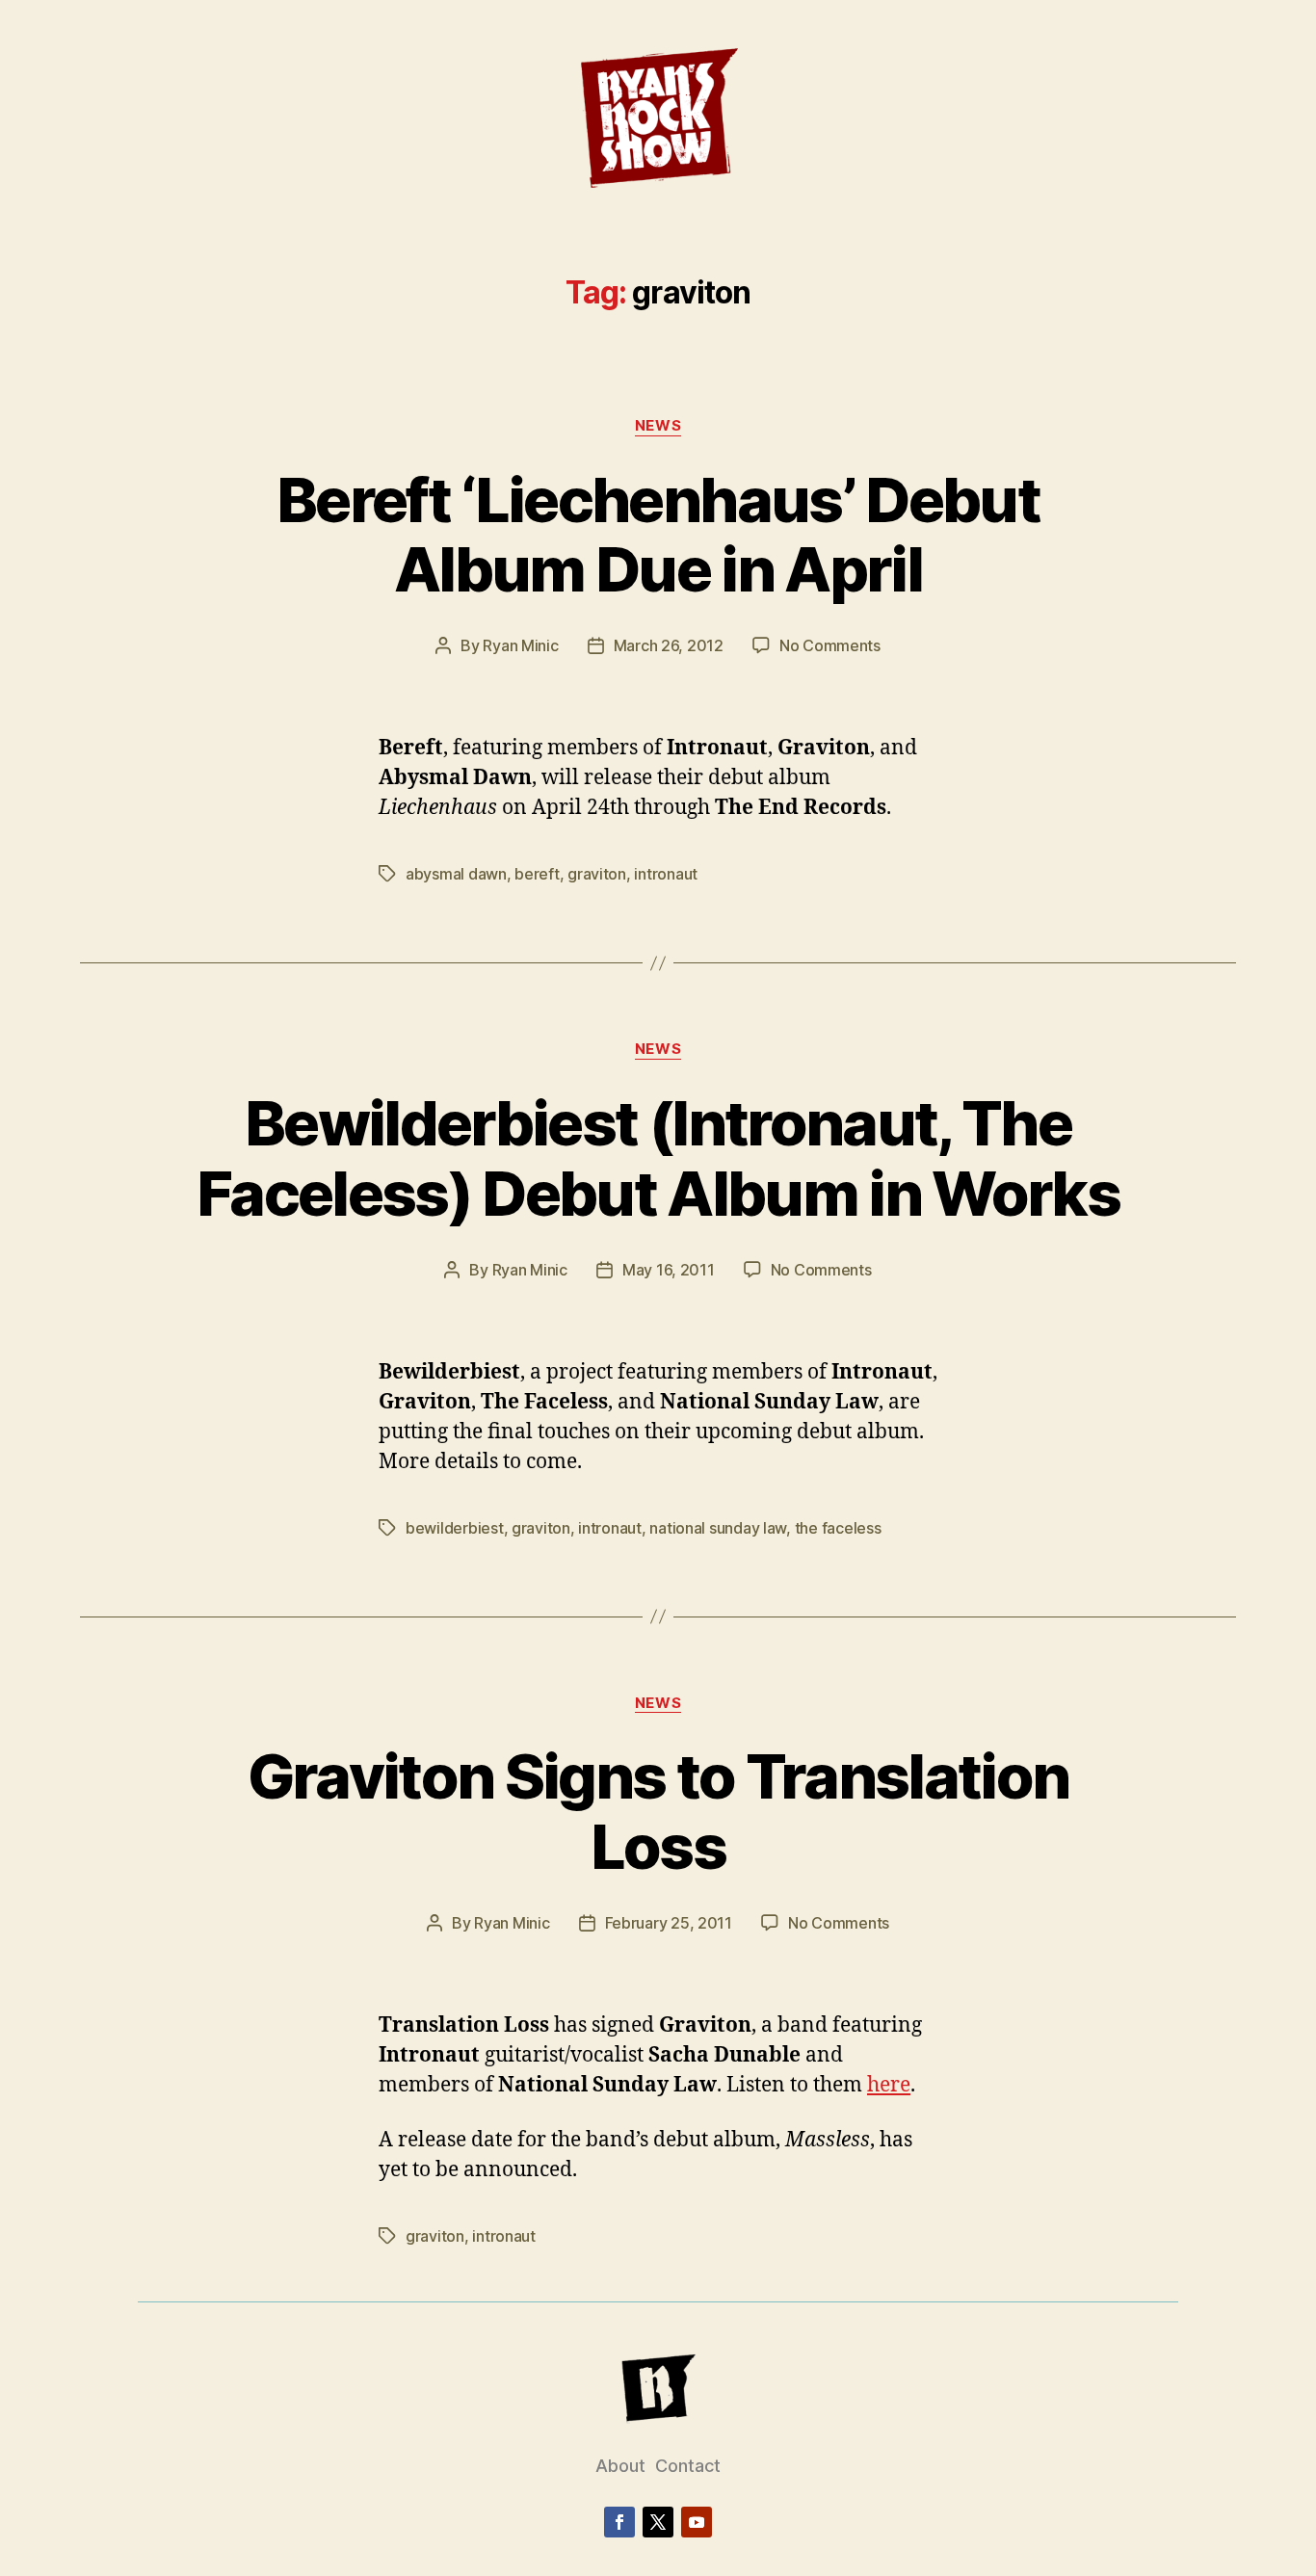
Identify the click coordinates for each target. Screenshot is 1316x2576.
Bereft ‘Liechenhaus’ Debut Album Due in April (658, 535)
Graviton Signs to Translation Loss (658, 1811)
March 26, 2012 (669, 645)
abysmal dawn (456, 874)
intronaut (666, 874)
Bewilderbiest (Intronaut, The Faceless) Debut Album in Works (658, 1158)
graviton (597, 874)
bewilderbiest (455, 1528)
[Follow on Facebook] (619, 2522)
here (889, 2085)
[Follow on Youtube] (697, 2522)
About (620, 2466)
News (658, 426)
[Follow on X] (658, 2522)
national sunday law (718, 1528)
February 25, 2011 (669, 1923)
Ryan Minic (520, 645)
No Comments (830, 645)
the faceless (838, 1528)
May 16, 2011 (669, 1270)
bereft (537, 874)
